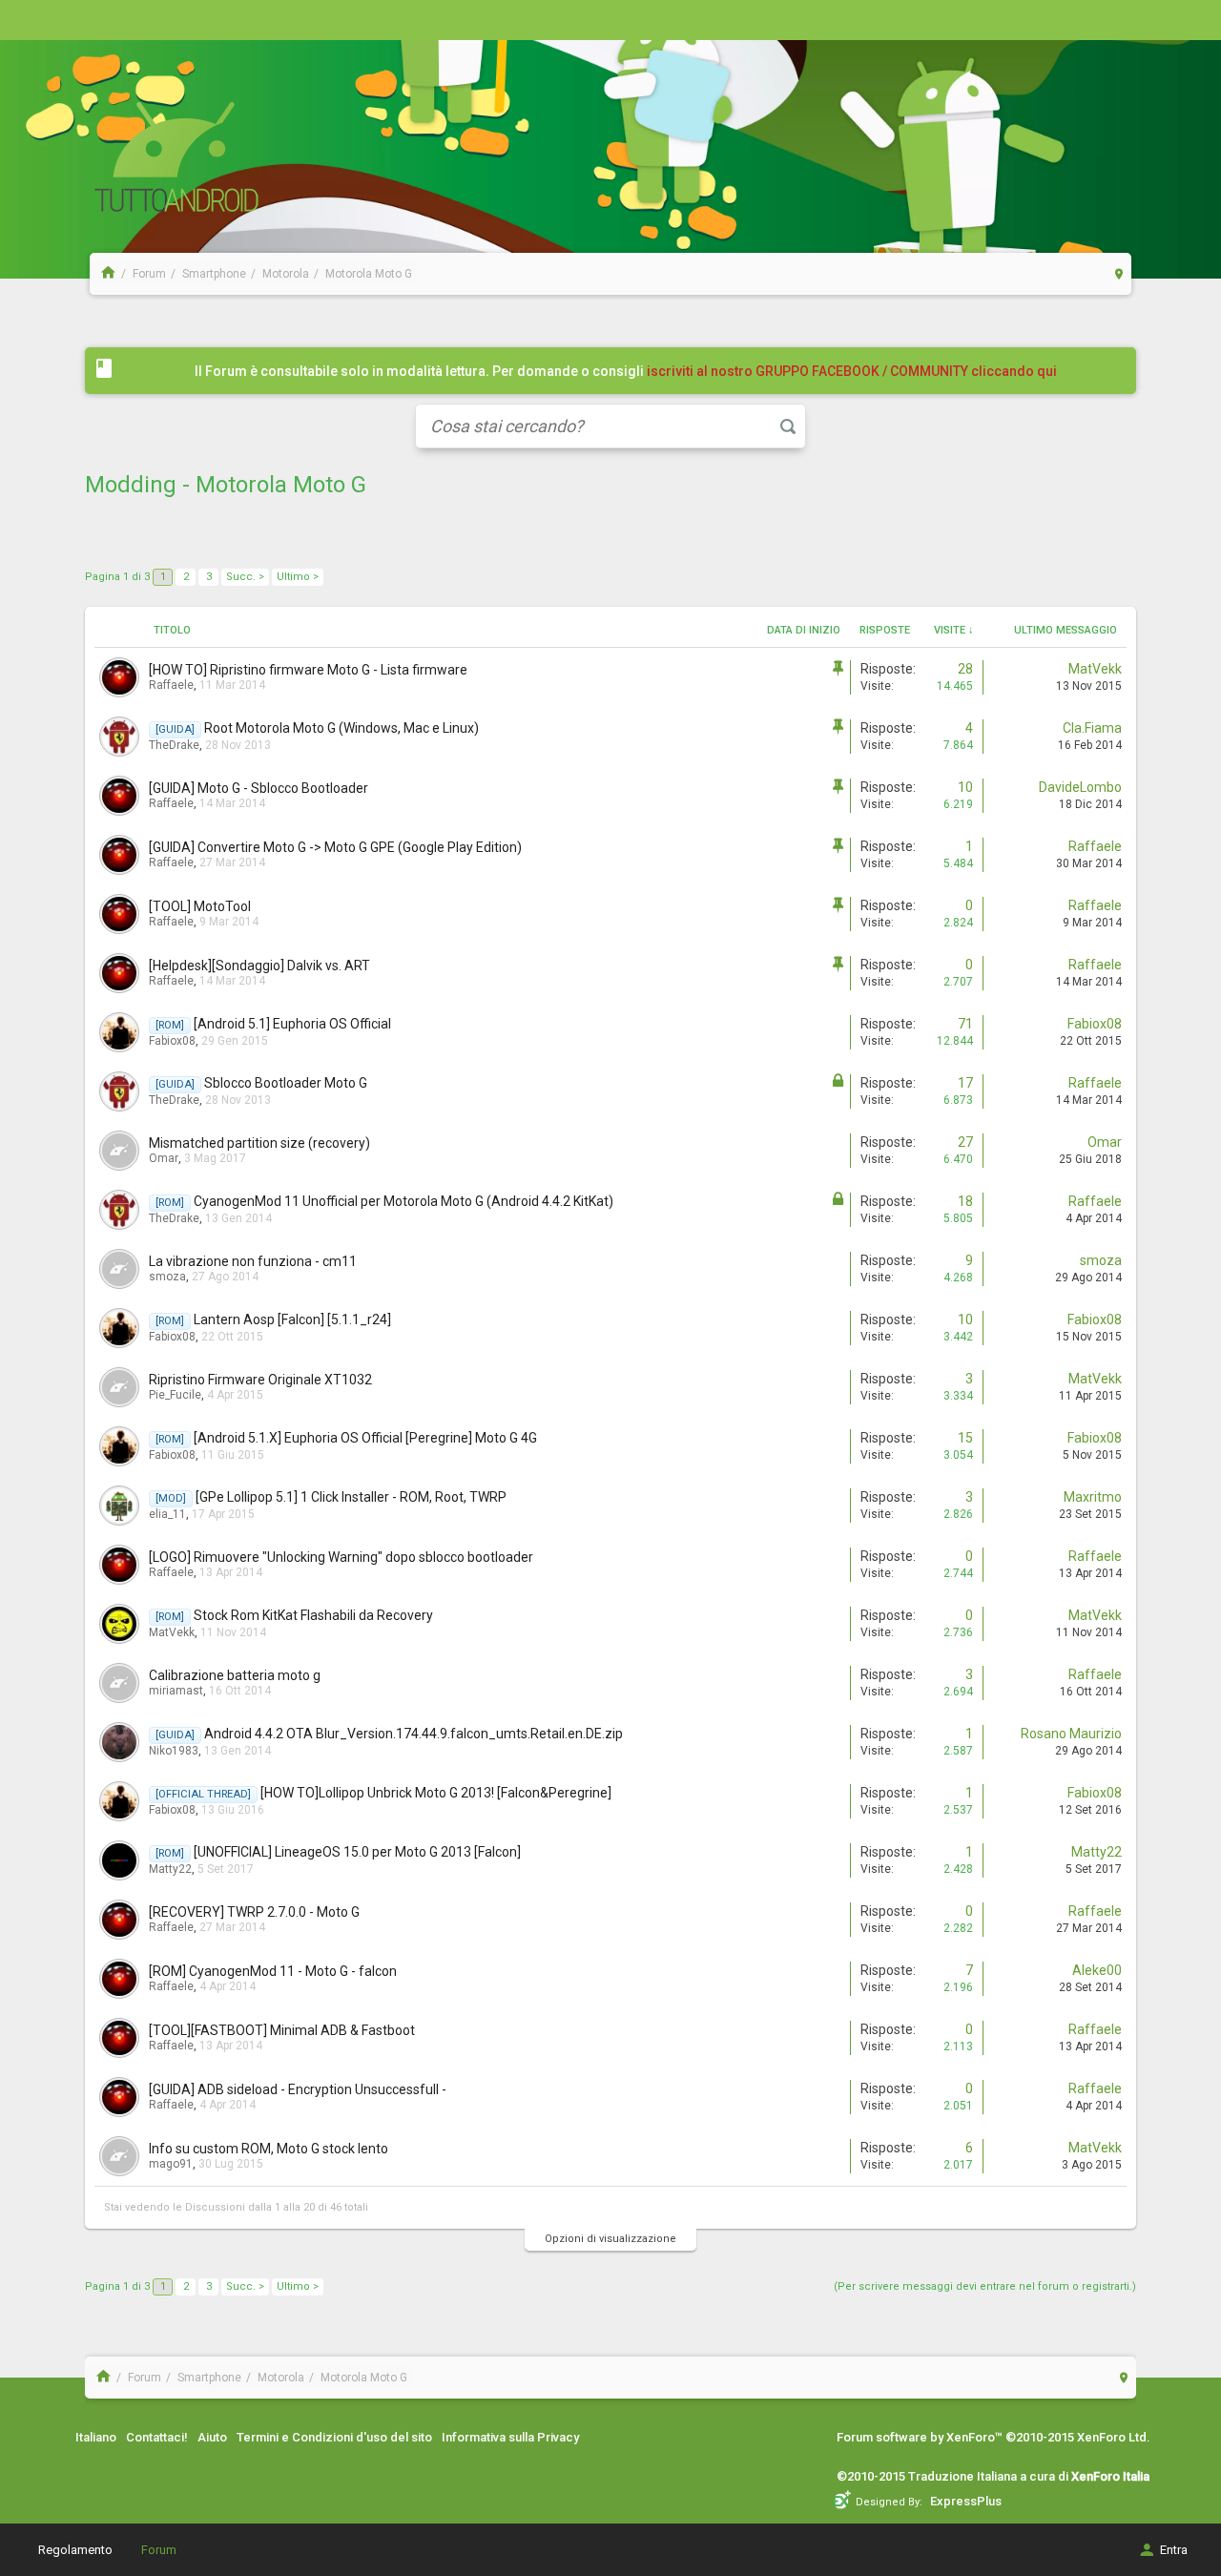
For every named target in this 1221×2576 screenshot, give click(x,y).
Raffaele (171, 685)
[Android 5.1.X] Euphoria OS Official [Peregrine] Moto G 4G (365, 1438)
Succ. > (245, 577)
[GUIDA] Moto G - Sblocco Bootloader (259, 788)
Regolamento (75, 2550)
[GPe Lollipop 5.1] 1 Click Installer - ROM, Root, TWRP (351, 1497)
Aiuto (212, 2437)
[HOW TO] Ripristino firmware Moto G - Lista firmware (308, 670)
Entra (1174, 2550)
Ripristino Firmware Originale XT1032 (260, 1380)
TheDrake (174, 745)
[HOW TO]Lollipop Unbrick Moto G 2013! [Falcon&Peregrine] (436, 1793)
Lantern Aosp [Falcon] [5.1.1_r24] (292, 1319)
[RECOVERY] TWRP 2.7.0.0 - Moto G (254, 1912)
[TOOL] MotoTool (200, 906)
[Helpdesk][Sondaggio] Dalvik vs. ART (259, 966)
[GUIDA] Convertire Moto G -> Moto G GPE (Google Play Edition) (335, 847)
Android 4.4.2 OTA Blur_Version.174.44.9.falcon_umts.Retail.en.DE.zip (414, 1734)
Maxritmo (1093, 1497)
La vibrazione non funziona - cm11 (253, 1261)
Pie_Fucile (175, 1395)
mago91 (171, 2164)
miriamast (176, 1691)
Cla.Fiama (1092, 728)
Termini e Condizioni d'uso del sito (334, 2437)
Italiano (96, 2437)
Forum (159, 2550)
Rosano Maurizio (1071, 1734)
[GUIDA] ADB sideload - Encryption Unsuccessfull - (298, 2089)
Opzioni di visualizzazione (610, 2239)
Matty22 (170, 1869)
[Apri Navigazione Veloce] (1119, 273)
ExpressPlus (966, 2501)
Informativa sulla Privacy (510, 2437)
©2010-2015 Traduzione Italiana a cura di (993, 2476)
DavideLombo (1080, 787)
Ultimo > (298, 577)
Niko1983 (174, 1751)
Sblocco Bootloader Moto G (286, 1083)
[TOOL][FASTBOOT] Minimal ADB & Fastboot (282, 2030)
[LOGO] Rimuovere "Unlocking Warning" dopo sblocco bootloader (341, 1557)
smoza (167, 1277)
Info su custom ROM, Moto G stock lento (269, 2149)
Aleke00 (1097, 1970)
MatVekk (1095, 669)
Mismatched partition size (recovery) (259, 1143)
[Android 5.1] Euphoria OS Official (292, 1024)
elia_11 (167, 1514)
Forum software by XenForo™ (993, 2437)
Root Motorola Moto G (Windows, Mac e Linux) (341, 728)
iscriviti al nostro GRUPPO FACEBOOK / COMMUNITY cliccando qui (852, 371)
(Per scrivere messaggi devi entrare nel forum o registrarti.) (985, 2286)
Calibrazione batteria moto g (235, 1675)
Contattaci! (157, 2437)
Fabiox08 (172, 1041)
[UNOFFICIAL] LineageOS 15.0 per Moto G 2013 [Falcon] (357, 1852)
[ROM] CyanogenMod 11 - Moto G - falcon (273, 1971)
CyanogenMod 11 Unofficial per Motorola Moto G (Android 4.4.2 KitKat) (404, 1201)
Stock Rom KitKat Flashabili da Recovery (313, 1615)
